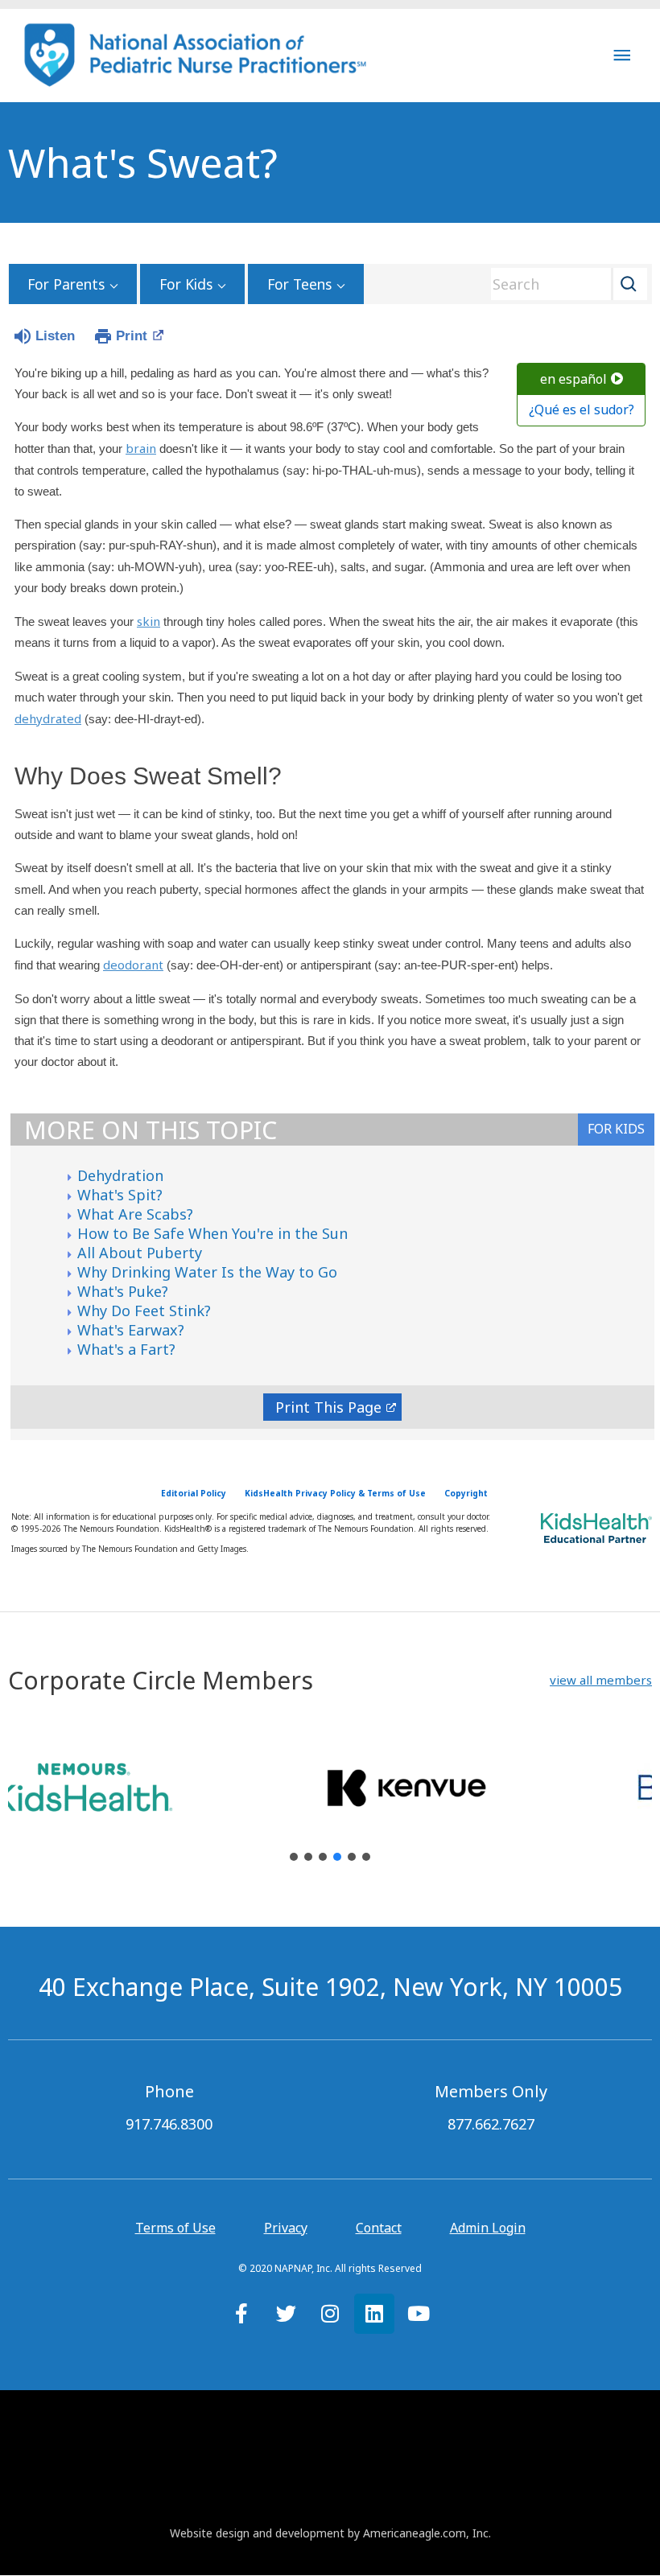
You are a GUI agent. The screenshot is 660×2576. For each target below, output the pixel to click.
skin (148, 621)
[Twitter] (286, 2314)
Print (132, 336)
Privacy (286, 2228)
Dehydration (120, 1175)
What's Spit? (120, 1195)
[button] (601, 1680)
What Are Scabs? (135, 1214)
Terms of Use (175, 2228)
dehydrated (48, 718)
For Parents (66, 284)
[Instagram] (330, 2314)
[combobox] (563, 284)
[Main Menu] (622, 55)
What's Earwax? (131, 1330)
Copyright (466, 1493)
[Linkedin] (374, 2314)
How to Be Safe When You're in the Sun (212, 1233)
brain (141, 448)
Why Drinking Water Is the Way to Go (207, 1272)
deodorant (133, 965)
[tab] (616, 1130)
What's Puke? (123, 1291)
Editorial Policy (194, 1493)
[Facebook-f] (241, 2314)
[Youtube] (419, 2314)
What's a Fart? (126, 1349)
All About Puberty (140, 1253)
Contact (379, 2228)
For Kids (186, 284)
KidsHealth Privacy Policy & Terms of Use (335, 1493)
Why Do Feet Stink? (144, 1311)
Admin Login (488, 2228)
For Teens (299, 284)
